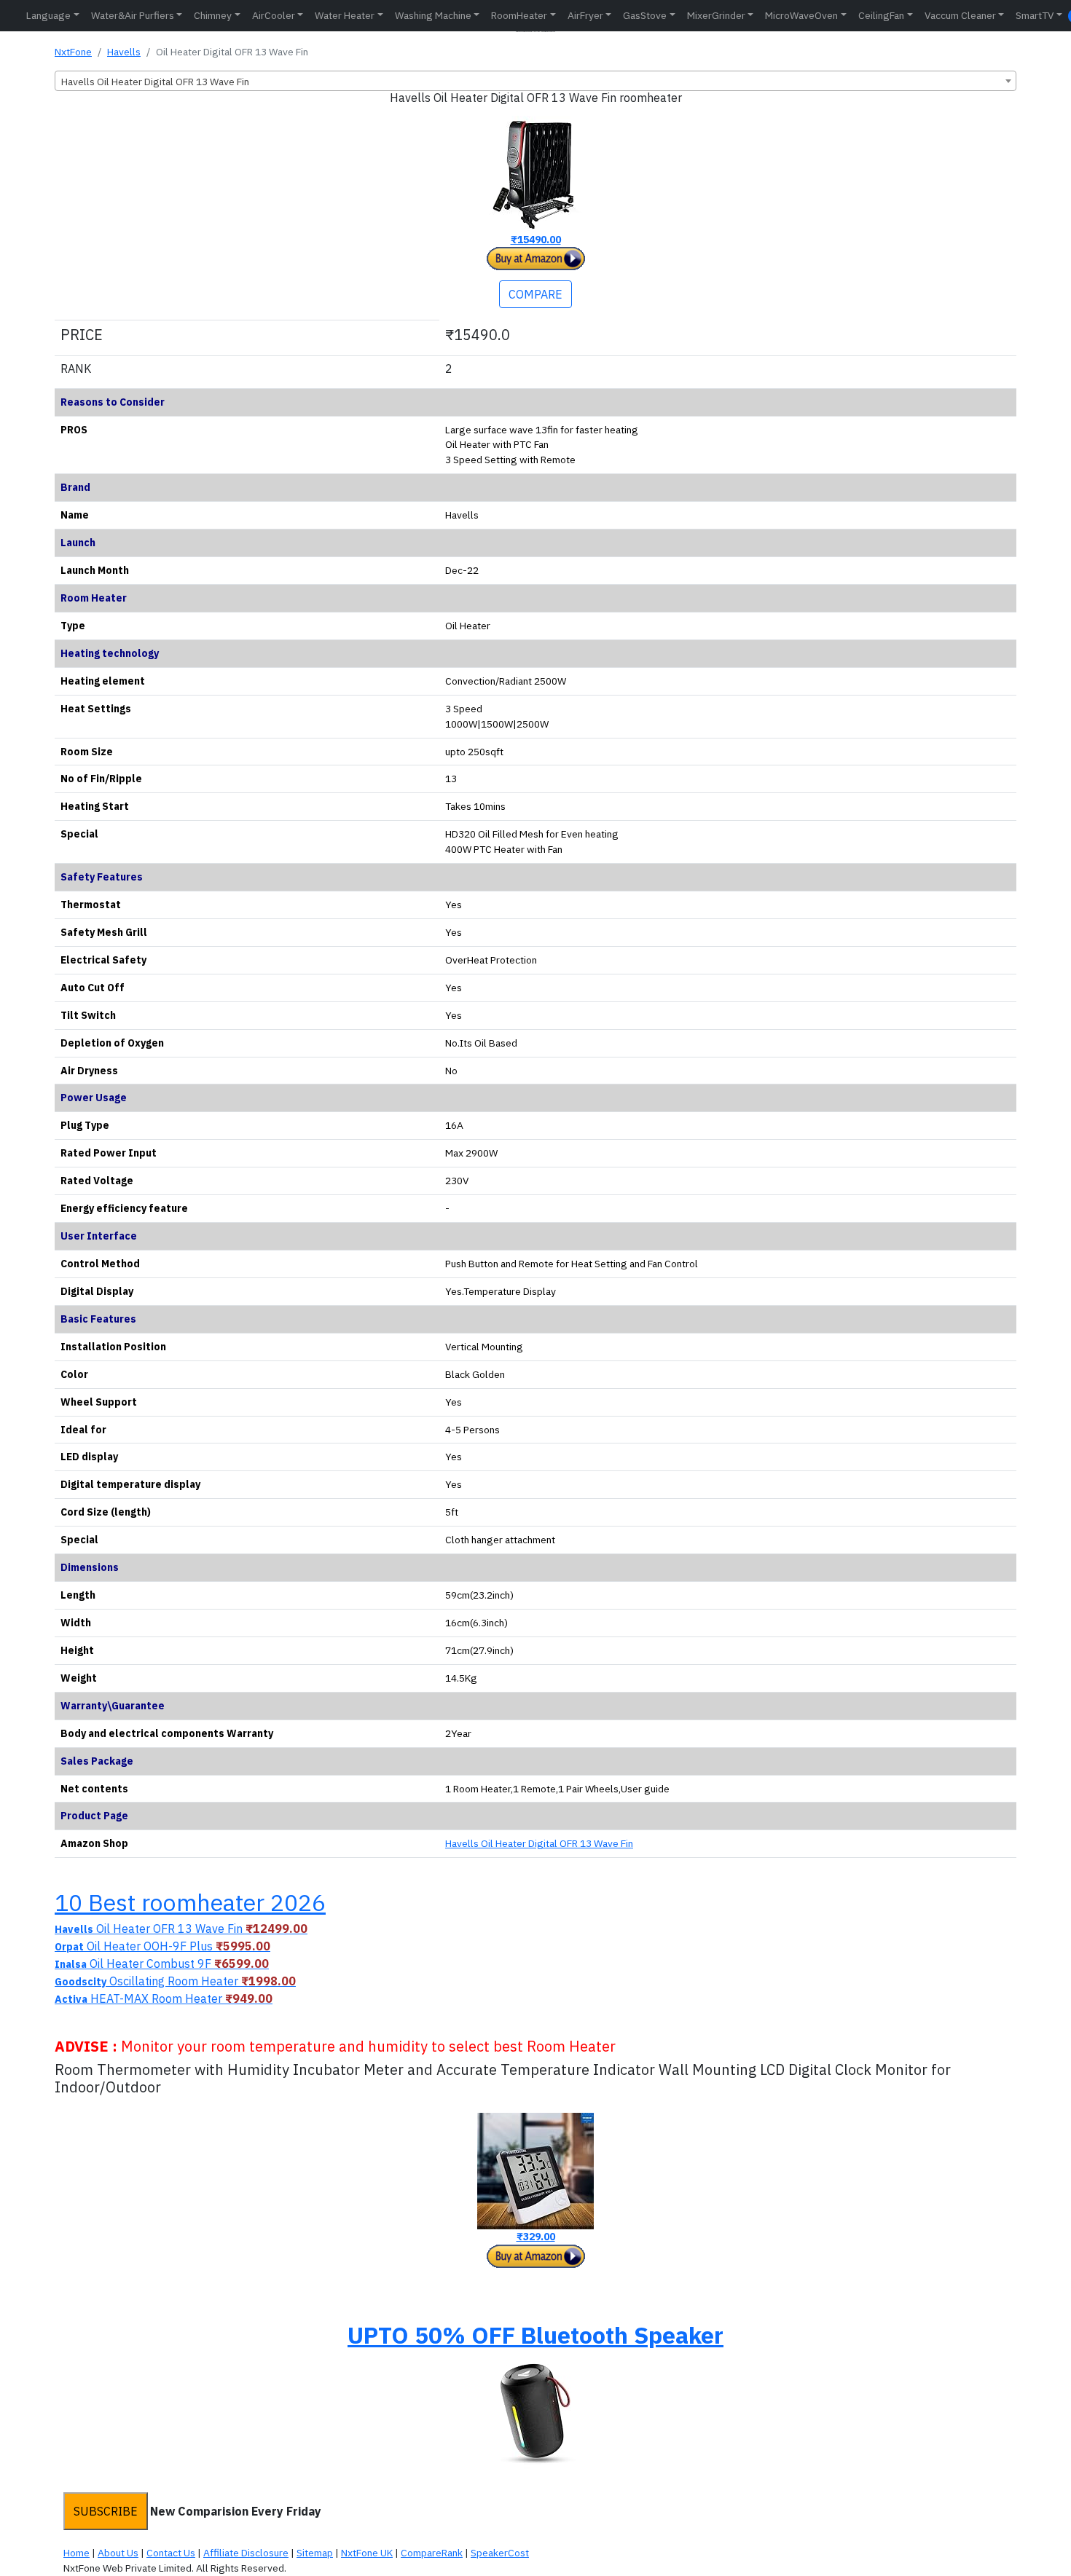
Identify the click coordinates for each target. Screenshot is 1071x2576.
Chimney (213, 15)
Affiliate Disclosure (246, 2553)
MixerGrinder (716, 15)
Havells (124, 52)
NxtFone (73, 52)
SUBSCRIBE (106, 2511)
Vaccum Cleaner (960, 15)
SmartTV (1035, 15)
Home (76, 2553)
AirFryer (585, 15)
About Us (118, 2553)
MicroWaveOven (801, 15)
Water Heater (345, 15)
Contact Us (171, 2553)
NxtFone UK (367, 2553)
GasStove (645, 15)
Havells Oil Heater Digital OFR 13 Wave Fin (539, 1843)
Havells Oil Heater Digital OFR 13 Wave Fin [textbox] (155, 82)
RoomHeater (519, 15)
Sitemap (315, 2553)
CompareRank (432, 2553)
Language (48, 15)
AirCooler (274, 15)
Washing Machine (433, 15)
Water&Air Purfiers (133, 15)
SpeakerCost (500, 2553)
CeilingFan (881, 15)
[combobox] (535, 81)
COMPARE (535, 294)
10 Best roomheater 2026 (190, 1902)
